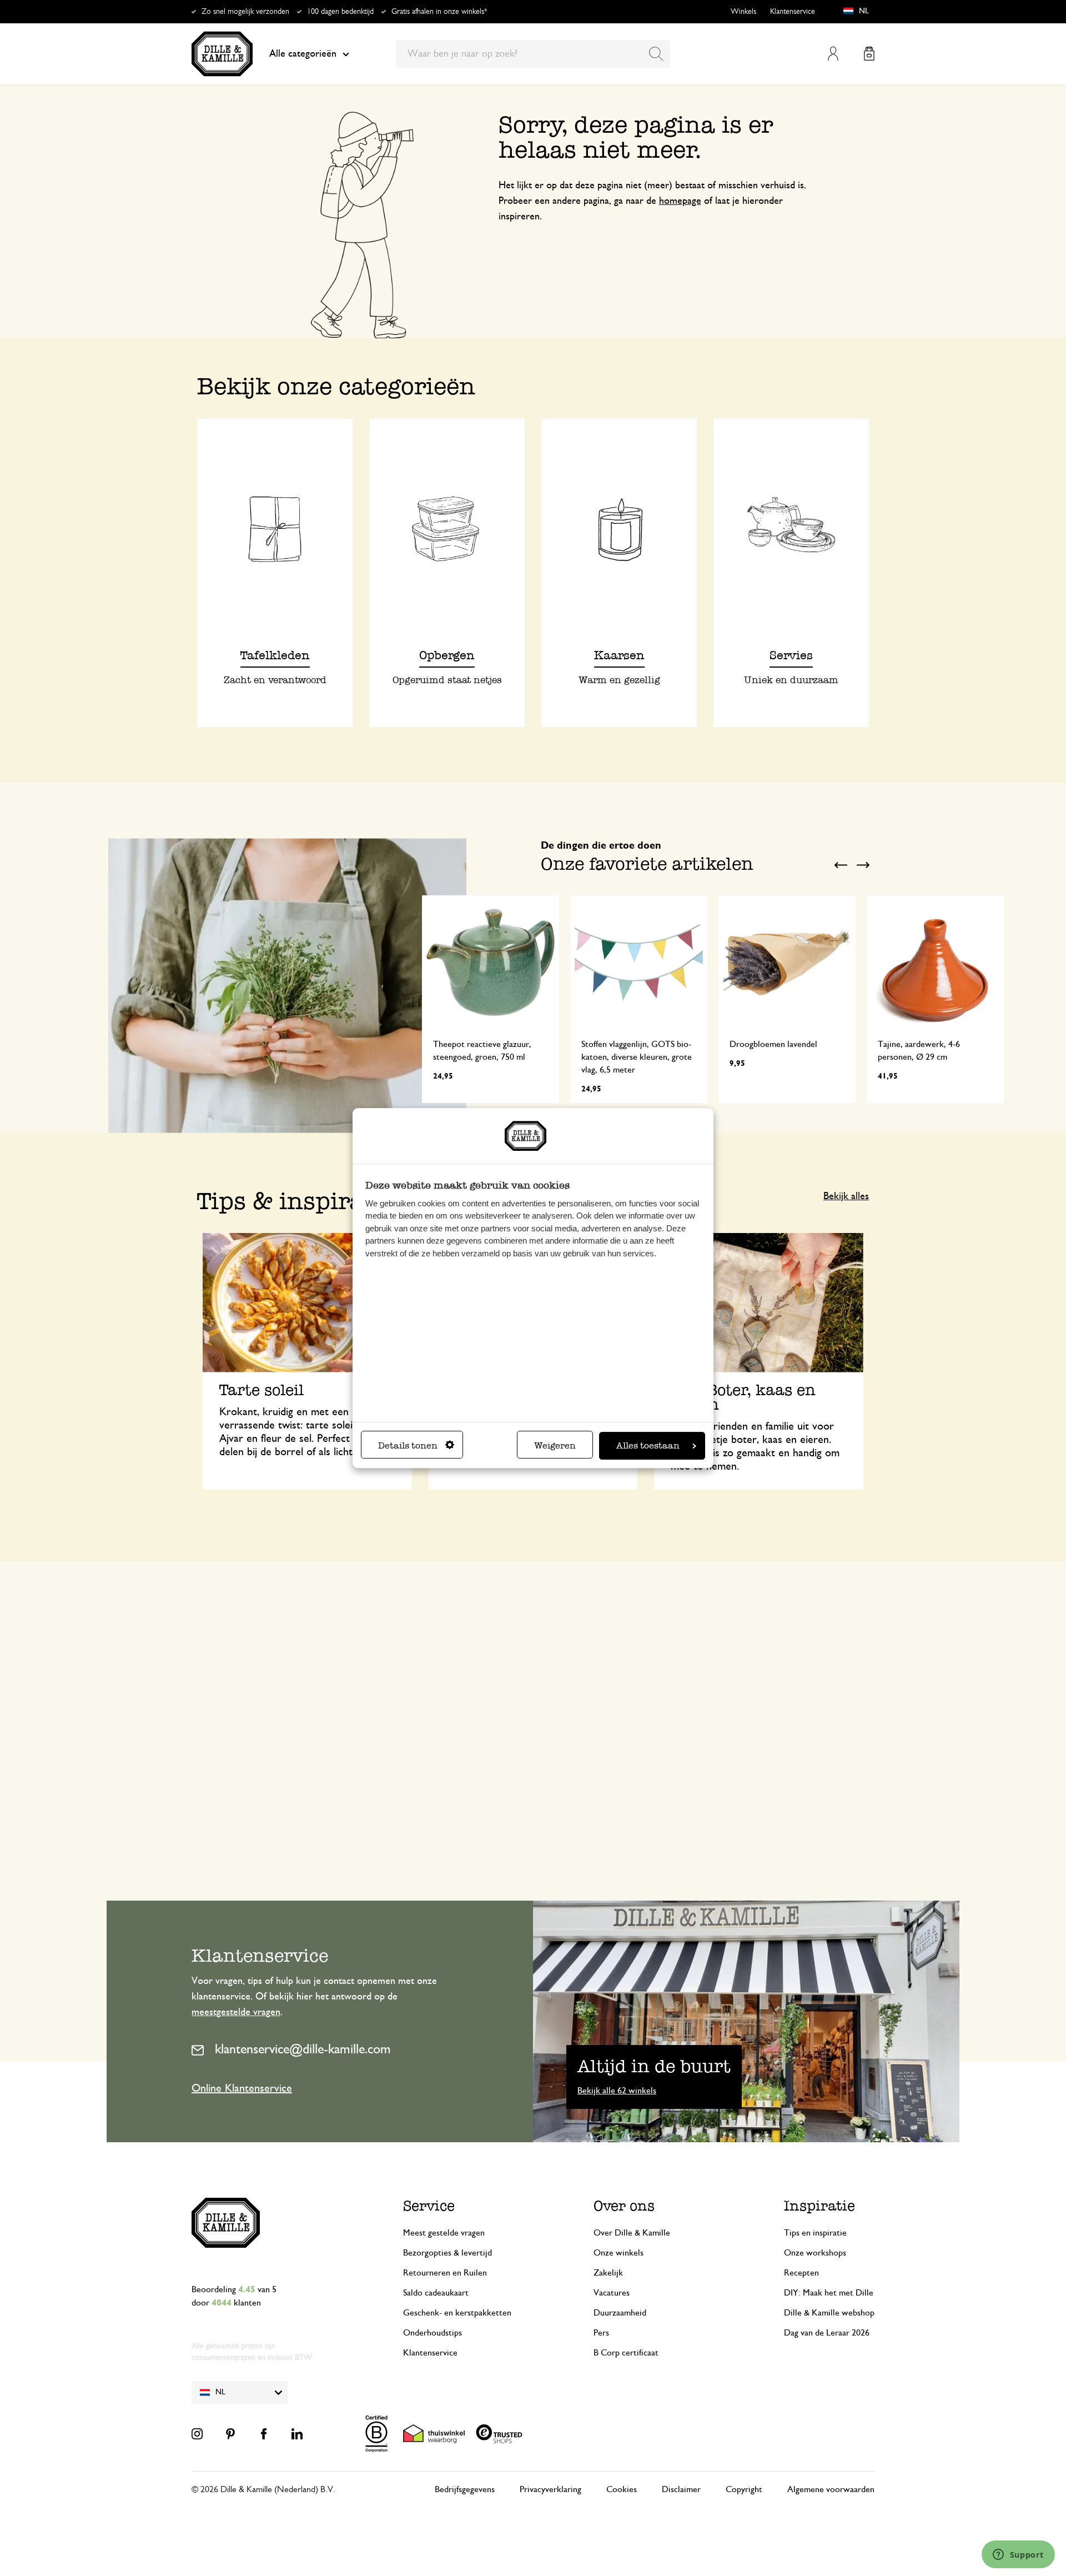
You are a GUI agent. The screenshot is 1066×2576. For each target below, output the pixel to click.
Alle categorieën (303, 54)
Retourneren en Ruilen (445, 2273)
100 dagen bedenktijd (340, 12)
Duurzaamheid (620, 2313)
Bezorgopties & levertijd (447, 2253)
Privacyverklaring (550, 2489)
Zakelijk (608, 2273)
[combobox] (533, 54)
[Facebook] (264, 2434)
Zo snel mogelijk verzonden (245, 12)
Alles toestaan (648, 1445)
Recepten (801, 2273)
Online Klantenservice (242, 2088)
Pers (601, 2333)
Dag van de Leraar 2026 (827, 2333)
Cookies (622, 2489)
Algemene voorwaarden (831, 2489)
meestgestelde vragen (236, 2012)
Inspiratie (819, 2206)
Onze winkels (619, 2253)
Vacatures (612, 2293)
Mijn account (833, 54)
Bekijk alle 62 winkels (617, 2091)
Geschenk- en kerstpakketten (457, 2313)
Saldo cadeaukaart (436, 2293)
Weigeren (555, 1445)
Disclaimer (681, 2489)
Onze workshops (815, 2253)
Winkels (743, 12)
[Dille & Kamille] (222, 54)
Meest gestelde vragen (444, 2233)
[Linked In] (297, 2434)
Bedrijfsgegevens (465, 2489)
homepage (680, 201)
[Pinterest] (230, 2434)
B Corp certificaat (626, 2353)
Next (863, 865)
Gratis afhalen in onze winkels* (439, 12)
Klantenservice (793, 12)
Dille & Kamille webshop (829, 2313)
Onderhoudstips (433, 2333)
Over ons (624, 2206)
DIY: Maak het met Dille (829, 2293)
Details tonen (408, 1445)
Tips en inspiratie (815, 2233)
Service (429, 2206)
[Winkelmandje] (869, 54)
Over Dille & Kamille (632, 2233)
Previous (841, 865)
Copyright (744, 2489)
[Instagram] (197, 2434)
